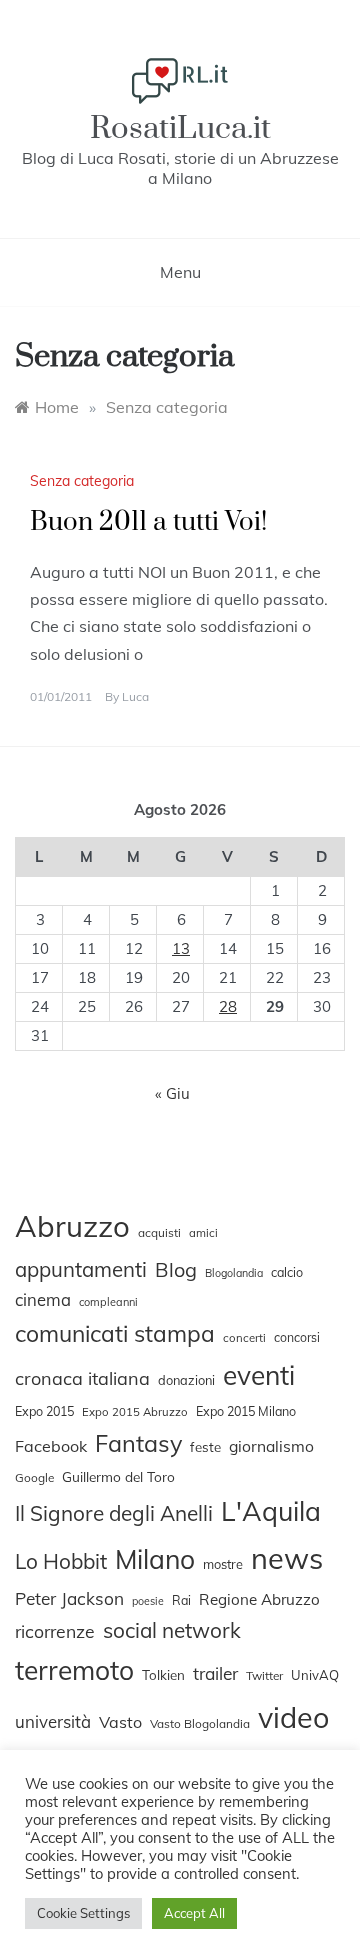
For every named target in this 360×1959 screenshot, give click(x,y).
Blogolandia (234, 1273)
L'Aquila (271, 1511)
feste (205, 1447)
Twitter (264, 1675)
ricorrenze (55, 1631)
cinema (43, 1299)
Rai (181, 1600)
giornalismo (271, 1446)
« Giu (172, 1093)
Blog (176, 1269)
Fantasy (138, 1443)
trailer (215, 1673)
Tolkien (163, 1675)
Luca (135, 696)
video (293, 1717)
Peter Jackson (69, 1598)
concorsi (297, 1337)
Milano (155, 1559)
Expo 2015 (44, 1411)
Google (34, 1477)
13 (181, 948)
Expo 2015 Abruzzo (135, 1412)
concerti (244, 1338)
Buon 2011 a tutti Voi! (148, 522)
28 (228, 1006)
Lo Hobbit (61, 1561)
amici (203, 1233)
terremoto (74, 1670)
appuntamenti (81, 1269)
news (287, 1558)
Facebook (51, 1446)
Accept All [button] (194, 1913)
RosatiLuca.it (180, 128)
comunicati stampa (115, 1333)
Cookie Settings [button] (83, 1913)
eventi (259, 1375)
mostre (223, 1564)
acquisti (159, 1232)
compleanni (108, 1302)
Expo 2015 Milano (246, 1411)
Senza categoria (82, 481)
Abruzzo (72, 1226)
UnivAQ (315, 1675)
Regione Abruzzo (259, 1599)
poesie (148, 1601)
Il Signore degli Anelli (114, 1513)
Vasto (120, 1722)
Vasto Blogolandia (200, 1723)
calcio (287, 1272)
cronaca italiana (82, 1378)
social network (172, 1630)
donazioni (186, 1380)
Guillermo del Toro (118, 1476)
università (53, 1721)
